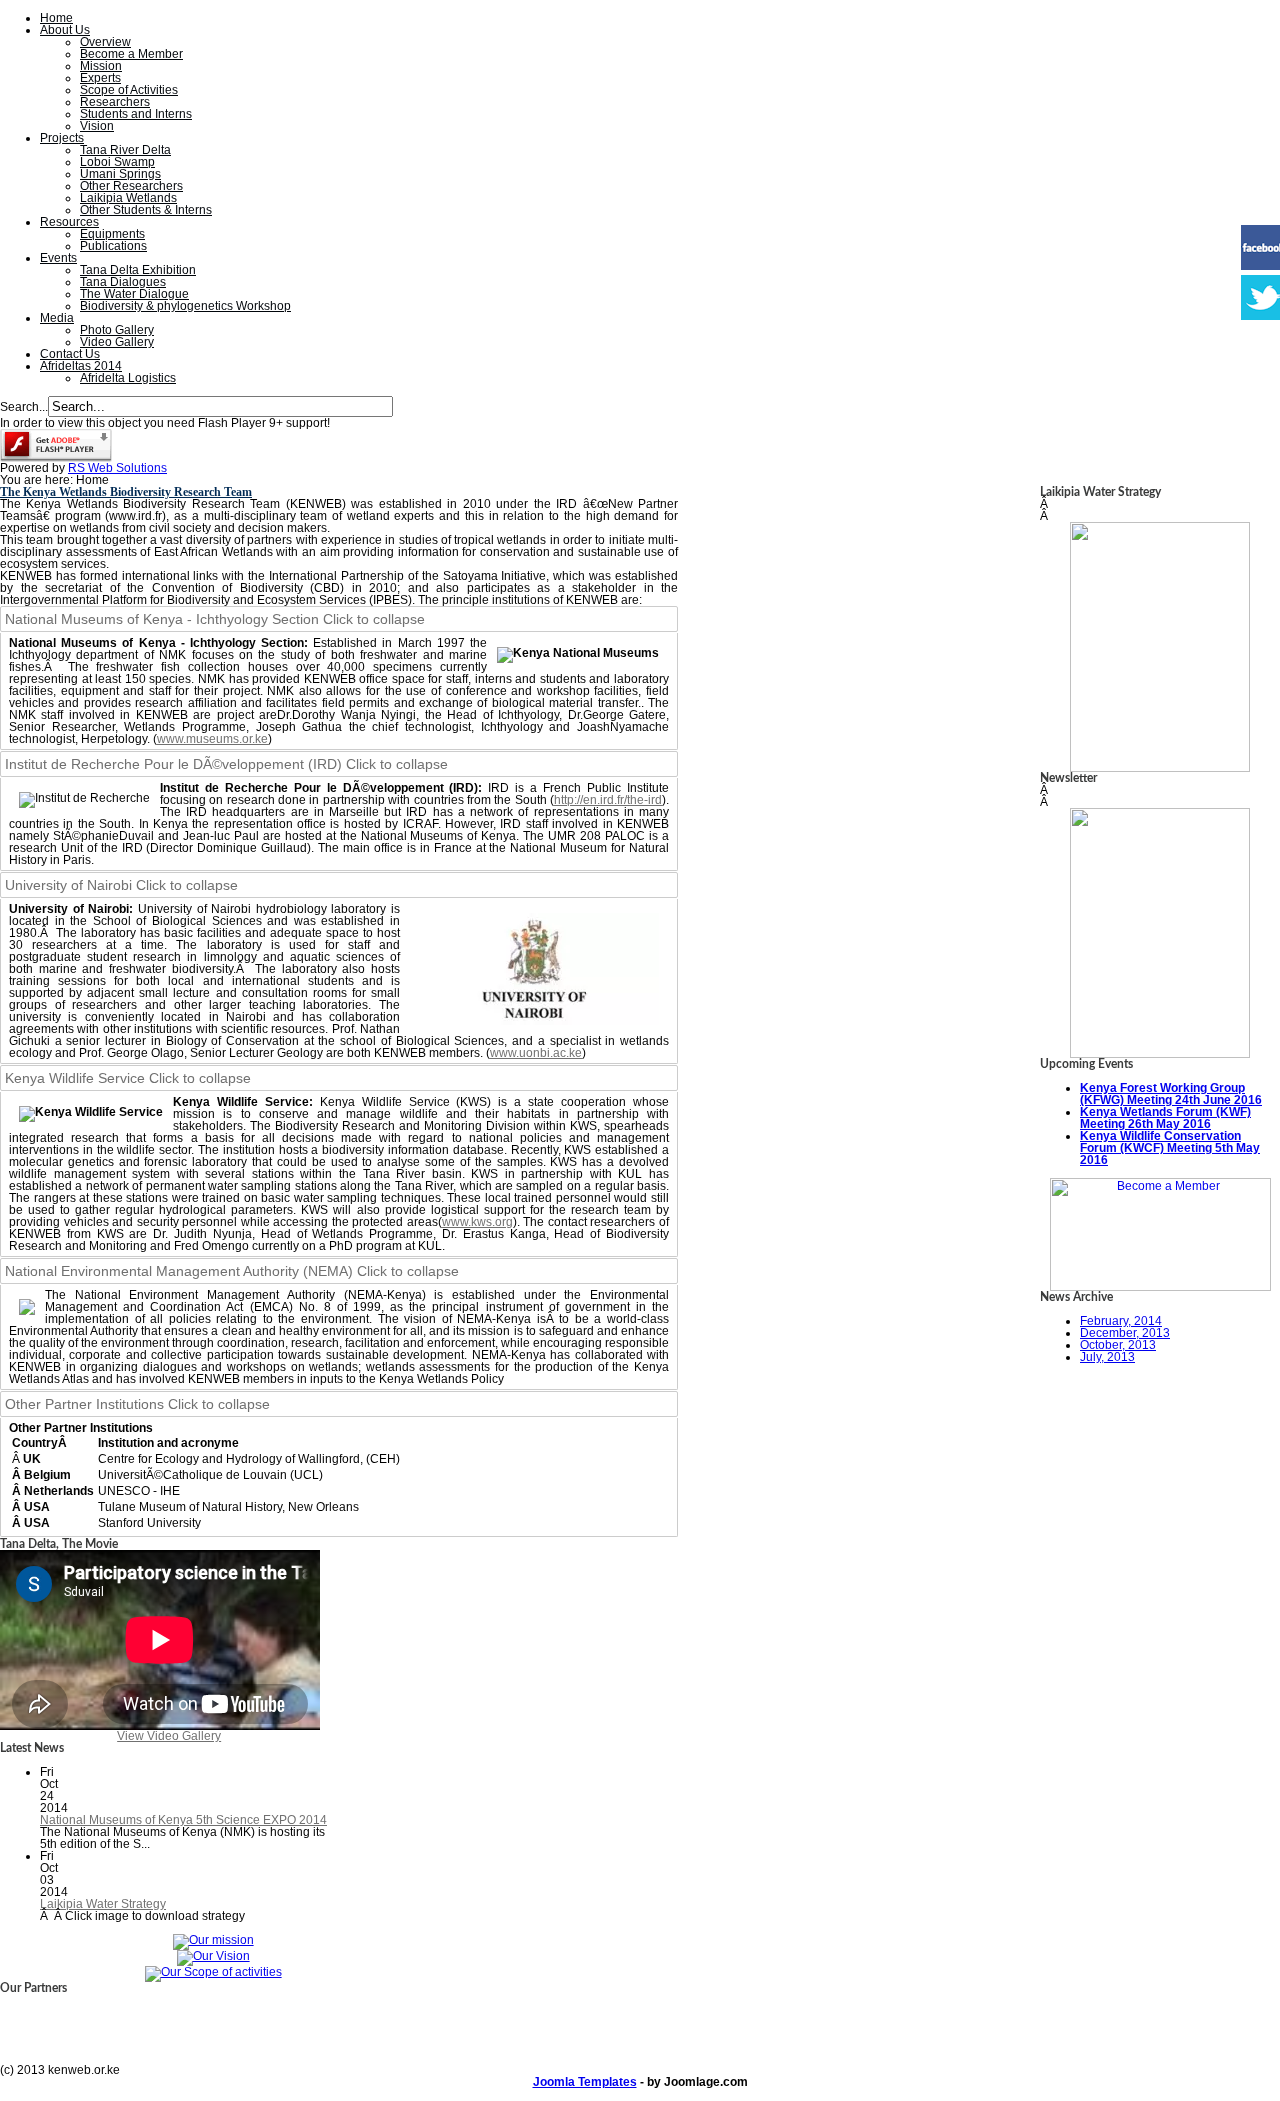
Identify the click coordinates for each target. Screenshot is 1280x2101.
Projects (62, 138)
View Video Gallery (169, 1736)
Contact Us (70, 354)
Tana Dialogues (123, 282)
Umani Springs (120, 174)
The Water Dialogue (134, 294)
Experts (100, 78)
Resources (69, 222)
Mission (101, 66)
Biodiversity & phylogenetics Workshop (185, 306)
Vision (97, 126)
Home (56, 18)
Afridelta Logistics (128, 378)
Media (57, 318)
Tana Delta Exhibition (138, 270)
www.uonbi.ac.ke (536, 1053)
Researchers (115, 102)
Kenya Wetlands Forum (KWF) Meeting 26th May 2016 (1165, 1118)
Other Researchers (131, 186)
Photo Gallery (117, 330)
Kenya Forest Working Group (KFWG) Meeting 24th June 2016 (1171, 1094)
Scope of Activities (129, 90)
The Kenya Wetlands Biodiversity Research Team (126, 492)
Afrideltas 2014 (81, 366)
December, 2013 (1125, 1333)
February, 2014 (1121, 1321)
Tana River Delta (125, 150)
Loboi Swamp (117, 162)
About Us (65, 30)
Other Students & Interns (146, 210)
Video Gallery (117, 342)
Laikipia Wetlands (128, 198)
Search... (24, 407)
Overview (105, 42)
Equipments (112, 234)
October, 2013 (1118, 1345)
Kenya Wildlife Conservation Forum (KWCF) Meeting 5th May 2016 (1170, 1148)
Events (58, 258)
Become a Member (131, 54)
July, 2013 (1107, 1357)
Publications (113, 246)
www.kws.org (477, 1222)
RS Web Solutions (117, 468)
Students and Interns (136, 114)
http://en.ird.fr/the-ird (608, 800)
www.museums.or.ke (212, 739)
